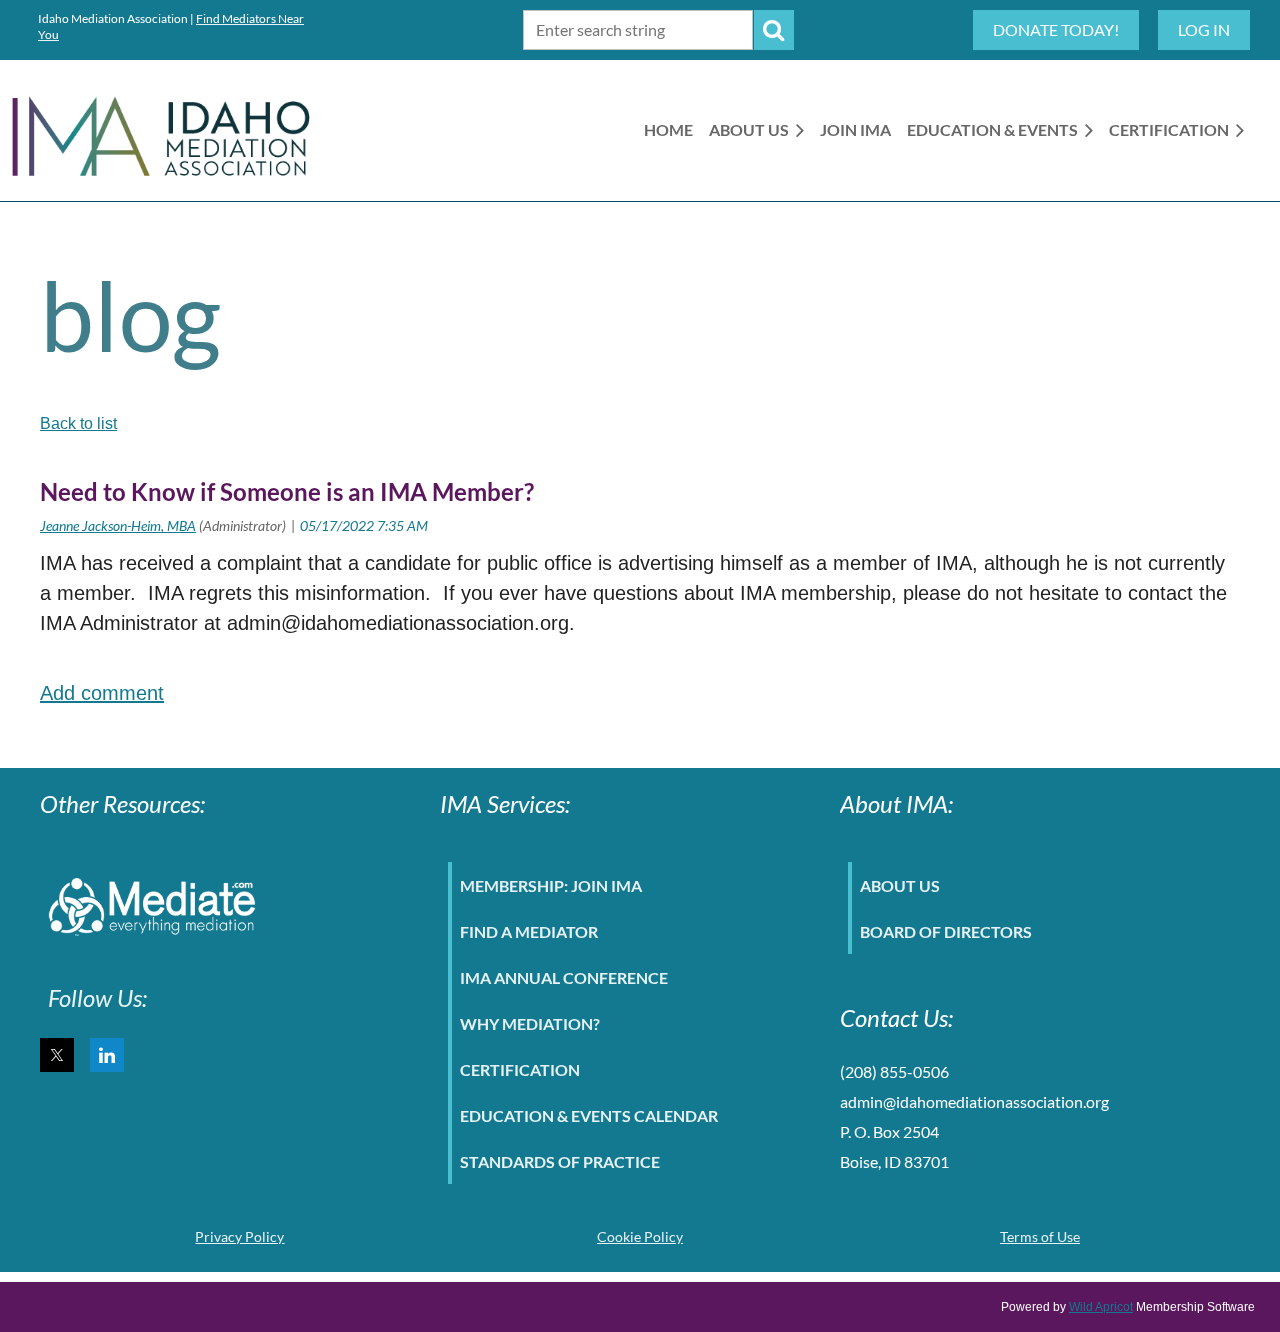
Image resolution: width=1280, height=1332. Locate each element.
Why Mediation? (530, 1023)
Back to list (78, 423)
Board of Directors (946, 931)
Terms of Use (1040, 1236)
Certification (520, 1069)
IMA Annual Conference (564, 977)
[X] (57, 1055)
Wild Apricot (1101, 1307)
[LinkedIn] (107, 1055)
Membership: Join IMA (551, 885)
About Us (900, 885)
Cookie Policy (640, 1236)
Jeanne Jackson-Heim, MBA (118, 525)
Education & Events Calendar (589, 1115)
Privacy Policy (239, 1236)
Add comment (102, 693)
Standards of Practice (560, 1161)
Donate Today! (1056, 29)
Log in (1204, 29)
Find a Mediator (529, 931)
